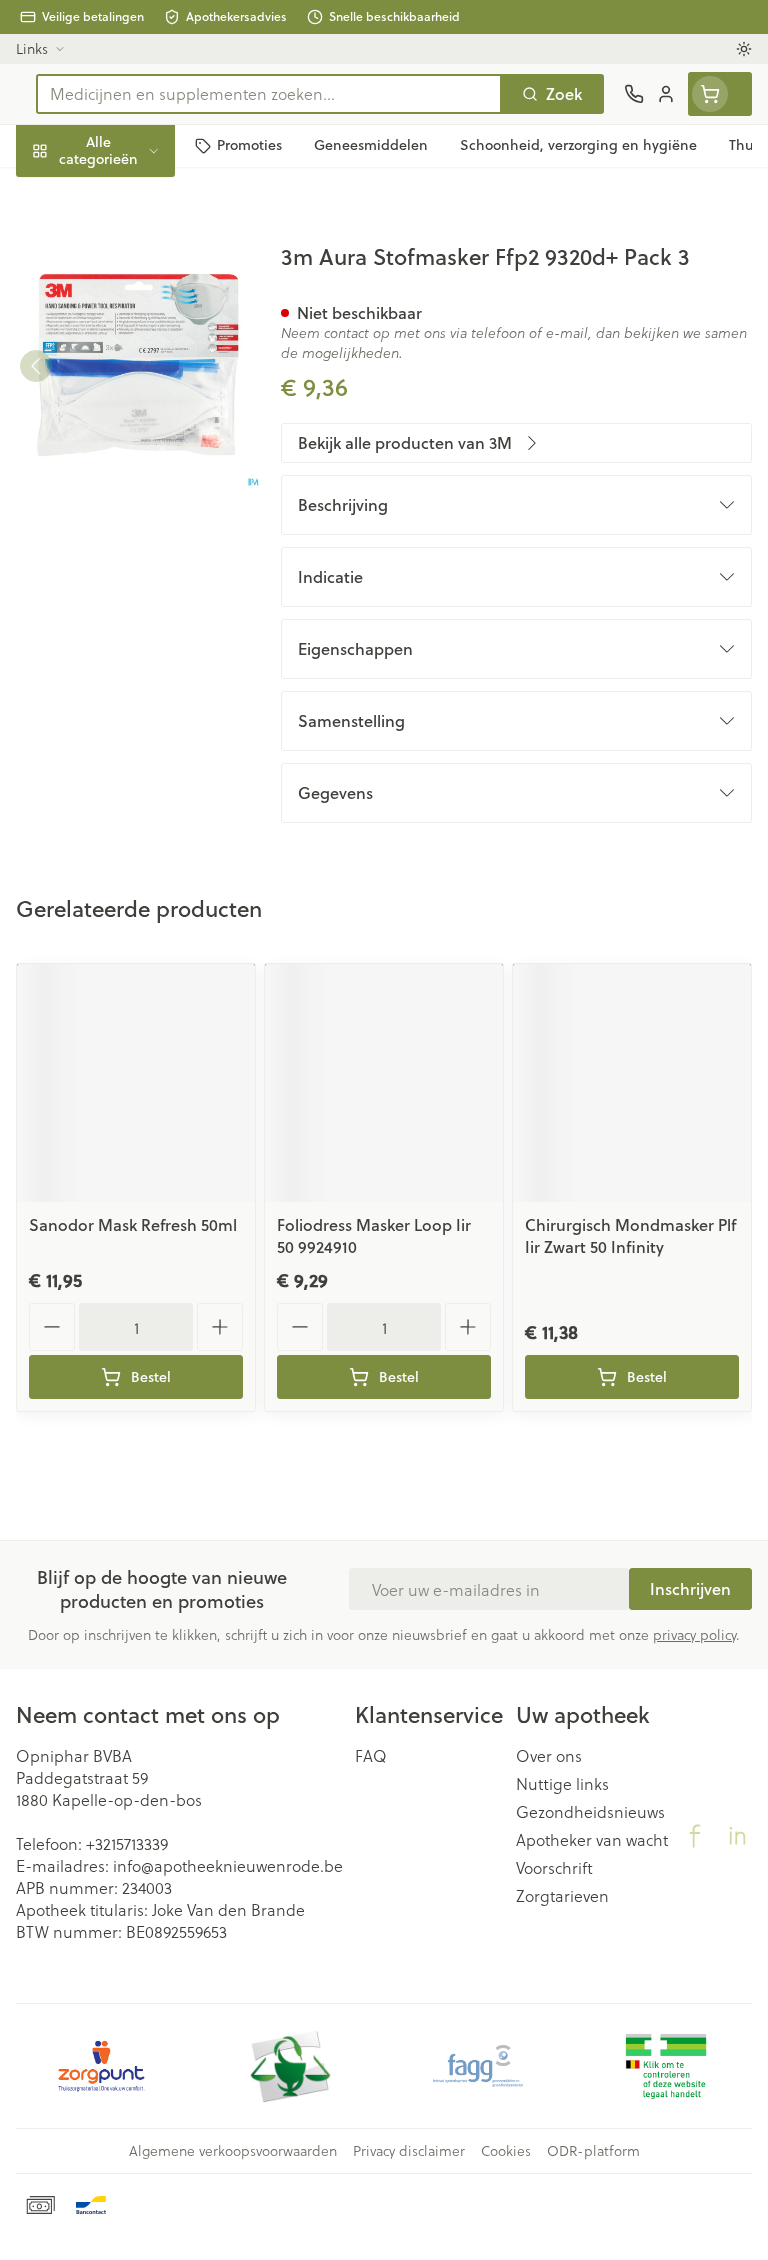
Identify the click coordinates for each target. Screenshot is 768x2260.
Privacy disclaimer (409, 2151)
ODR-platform (593, 2151)
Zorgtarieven (562, 1896)
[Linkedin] (737, 1836)
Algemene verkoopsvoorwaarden (233, 2151)
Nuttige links (562, 1784)
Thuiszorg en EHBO (128, 523)
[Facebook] (695, 1836)
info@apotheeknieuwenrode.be (228, 1865)
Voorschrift (554, 1868)
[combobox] (269, 94)
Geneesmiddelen (128, 617)
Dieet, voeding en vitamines (128, 310)
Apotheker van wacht (592, 1840)
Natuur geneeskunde (128, 476)
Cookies (506, 2151)
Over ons (549, 1756)
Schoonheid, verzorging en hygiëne (128, 246)
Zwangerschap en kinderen (128, 374)
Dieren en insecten (128, 570)
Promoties (54, 192)
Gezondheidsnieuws (590, 1812)
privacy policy (694, 1634)
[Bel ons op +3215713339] (634, 94)
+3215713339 (127, 1843)
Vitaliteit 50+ (128, 429)
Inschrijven (690, 1588)
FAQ (371, 1756)
